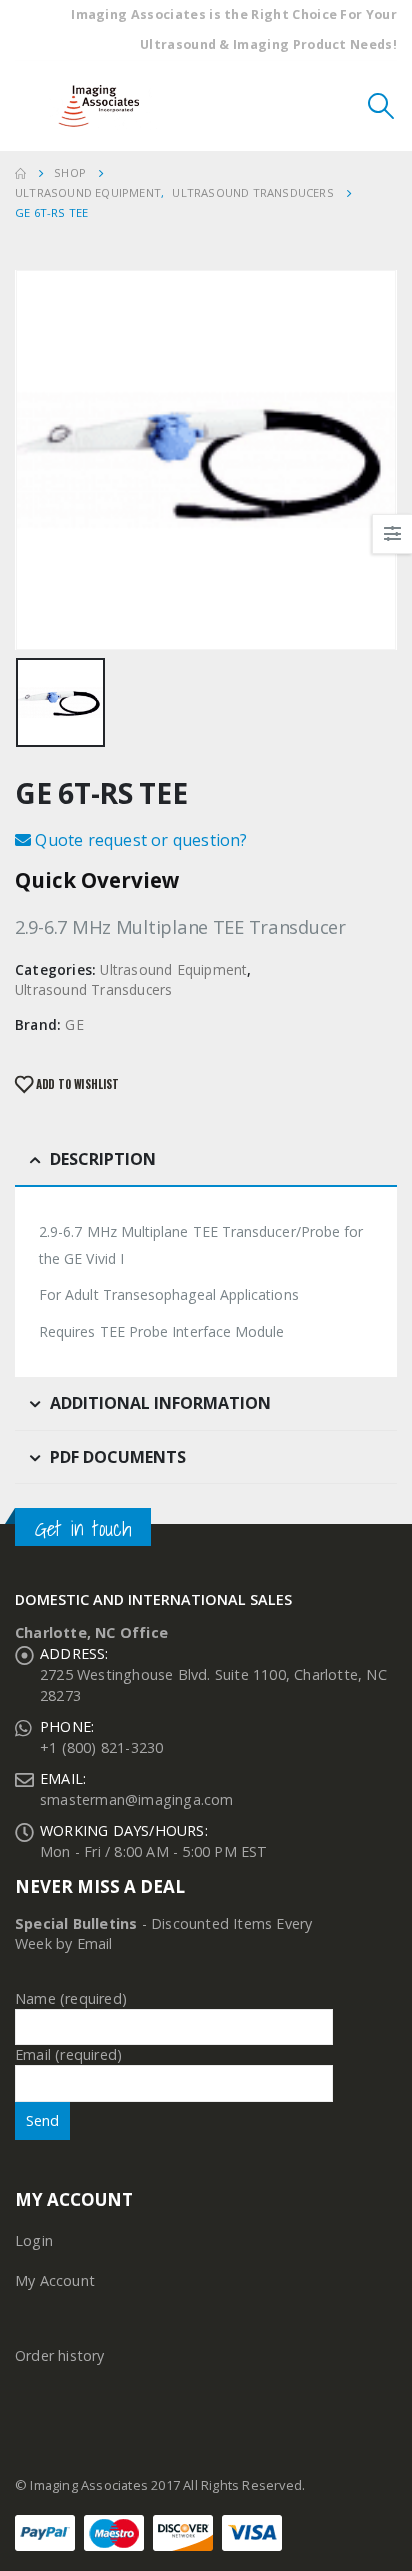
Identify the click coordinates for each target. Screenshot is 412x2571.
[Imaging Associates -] (104, 106)
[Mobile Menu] (30, 106)
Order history (60, 2355)
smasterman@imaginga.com (137, 1799)
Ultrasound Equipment (173, 969)
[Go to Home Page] (20, 173)
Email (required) (68, 2054)
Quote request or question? (139, 840)
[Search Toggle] (381, 106)
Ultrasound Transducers (93, 989)
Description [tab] (103, 1159)
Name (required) (71, 1998)
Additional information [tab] (160, 1403)
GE (74, 1024)
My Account (55, 2280)
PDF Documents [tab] (118, 1457)
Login (34, 2240)
